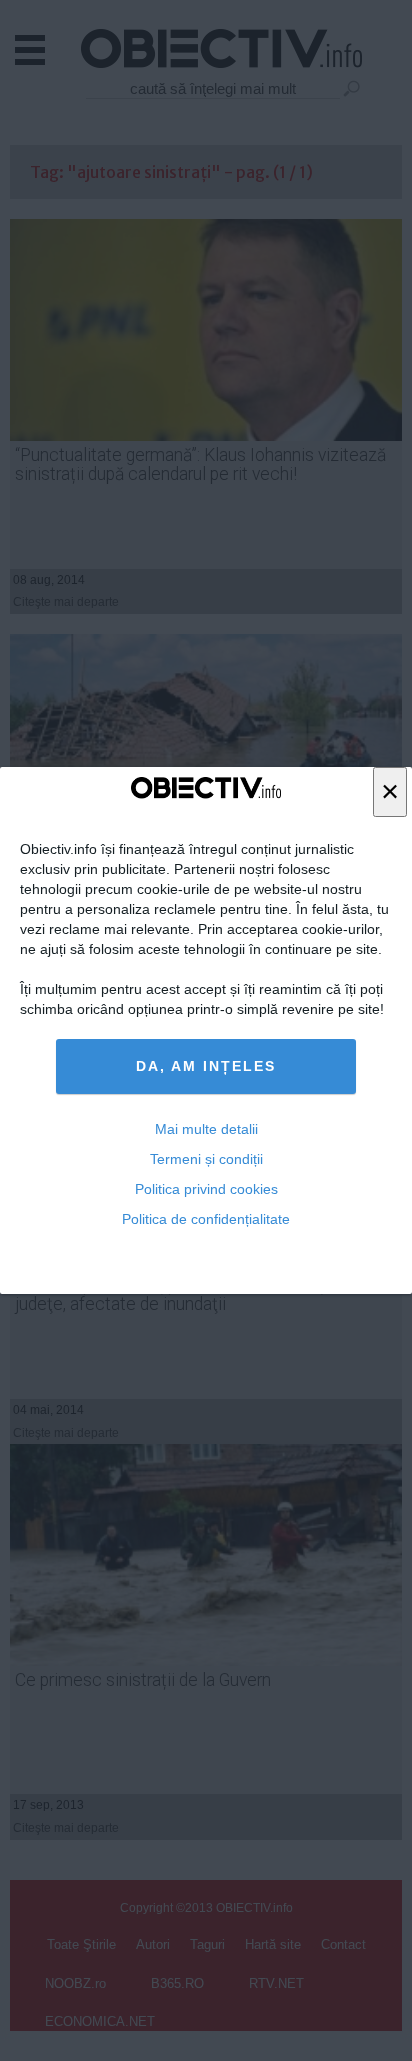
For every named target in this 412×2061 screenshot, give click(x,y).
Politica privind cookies (206, 1189)
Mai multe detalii (206, 1129)
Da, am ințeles (206, 1066)
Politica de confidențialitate (206, 1219)
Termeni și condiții (206, 1159)
